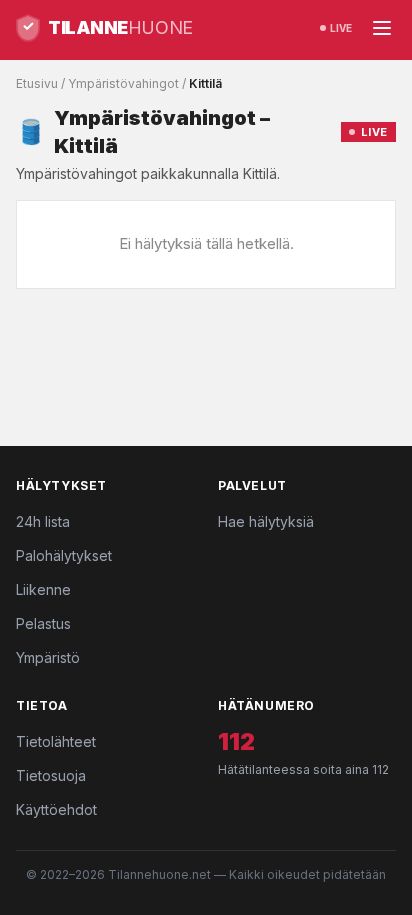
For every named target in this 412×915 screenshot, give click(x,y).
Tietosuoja (51, 775)
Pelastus (43, 623)
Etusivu (37, 83)
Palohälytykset (64, 555)
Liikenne (43, 589)
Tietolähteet (56, 741)
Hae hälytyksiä (266, 521)
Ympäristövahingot (123, 83)
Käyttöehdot (56, 809)
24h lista (43, 521)
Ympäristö (48, 657)
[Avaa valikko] (382, 28)
